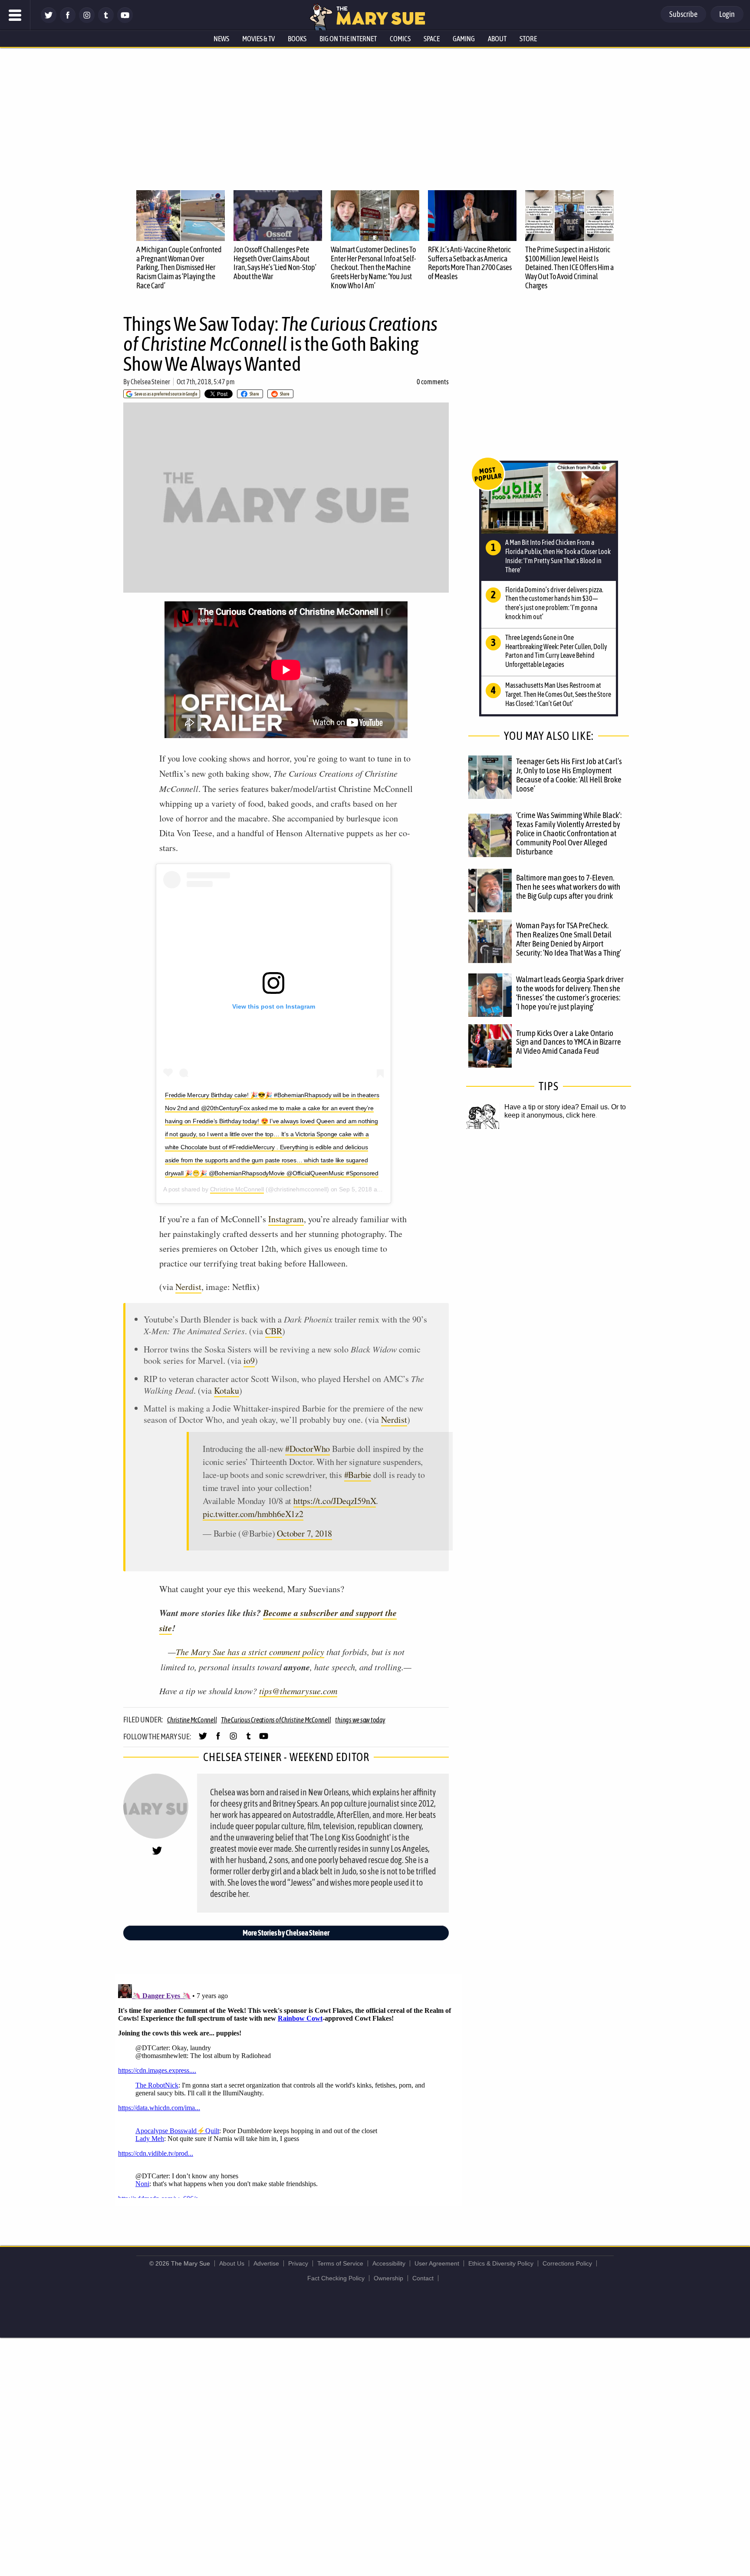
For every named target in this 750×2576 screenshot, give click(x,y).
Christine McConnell (237, 1189)
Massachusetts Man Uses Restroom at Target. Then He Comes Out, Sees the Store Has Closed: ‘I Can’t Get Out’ (558, 694)
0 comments (433, 382)
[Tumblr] (106, 21)
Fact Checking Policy (336, 2278)
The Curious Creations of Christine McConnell (276, 1720)
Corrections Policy (567, 2263)
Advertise (266, 2263)
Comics (400, 39)
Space (432, 39)
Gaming (464, 39)
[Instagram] (87, 21)
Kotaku (227, 1390)
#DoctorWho (308, 1449)
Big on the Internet (348, 39)
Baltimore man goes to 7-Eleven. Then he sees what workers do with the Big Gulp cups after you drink (568, 887)
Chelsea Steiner (150, 382)
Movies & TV (258, 39)
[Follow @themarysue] (49, 21)
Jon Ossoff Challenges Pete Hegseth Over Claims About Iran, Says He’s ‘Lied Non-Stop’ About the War (275, 263)
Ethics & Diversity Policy (501, 2263)
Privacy (298, 2263)
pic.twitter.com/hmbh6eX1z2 (253, 1514)
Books (297, 39)
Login (727, 14)
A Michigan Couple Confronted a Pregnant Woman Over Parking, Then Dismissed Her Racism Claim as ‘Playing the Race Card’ (179, 267)
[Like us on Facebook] (68, 21)
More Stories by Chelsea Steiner (286, 1933)
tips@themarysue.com (298, 1691)
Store (528, 39)
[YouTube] (125, 21)
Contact (423, 2278)
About (497, 39)
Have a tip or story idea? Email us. (557, 1107)
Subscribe (683, 14)
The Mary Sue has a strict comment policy (250, 1652)
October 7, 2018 (304, 1533)
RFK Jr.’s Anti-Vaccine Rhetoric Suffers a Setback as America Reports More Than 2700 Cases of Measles (470, 263)
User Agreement (437, 2263)
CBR (274, 1331)
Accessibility (389, 2263)
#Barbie (358, 1475)
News (221, 39)
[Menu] (15, 15)
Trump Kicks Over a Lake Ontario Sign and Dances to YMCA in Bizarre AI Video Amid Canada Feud (569, 1042)
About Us (232, 2263)
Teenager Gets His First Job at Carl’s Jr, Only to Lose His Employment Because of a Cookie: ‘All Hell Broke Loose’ (569, 775)
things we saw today (360, 1720)
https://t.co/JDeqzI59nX (335, 1501)
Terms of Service (340, 2263)
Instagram (286, 1219)
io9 (249, 1361)
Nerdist (188, 1287)
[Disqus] (288, 2089)
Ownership (388, 2278)
